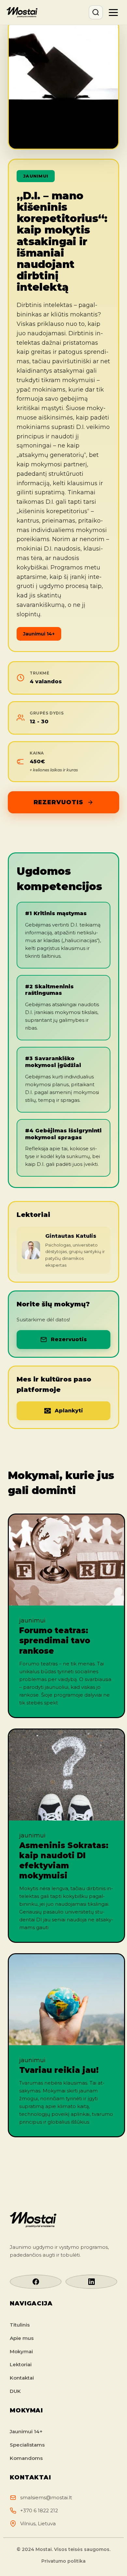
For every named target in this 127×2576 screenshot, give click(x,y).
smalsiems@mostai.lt (46, 2497)
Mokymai (21, 2351)
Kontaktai (22, 2378)
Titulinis (20, 2325)
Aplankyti (69, 1411)
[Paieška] (96, 12)
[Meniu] (113, 12)
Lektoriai (21, 2364)
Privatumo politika (63, 2561)
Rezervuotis (58, 802)
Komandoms (26, 2458)
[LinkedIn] (91, 2282)
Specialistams (27, 2445)
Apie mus (22, 2338)
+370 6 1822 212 (39, 2510)
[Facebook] (36, 2282)
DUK (15, 2391)
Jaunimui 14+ (26, 2431)
